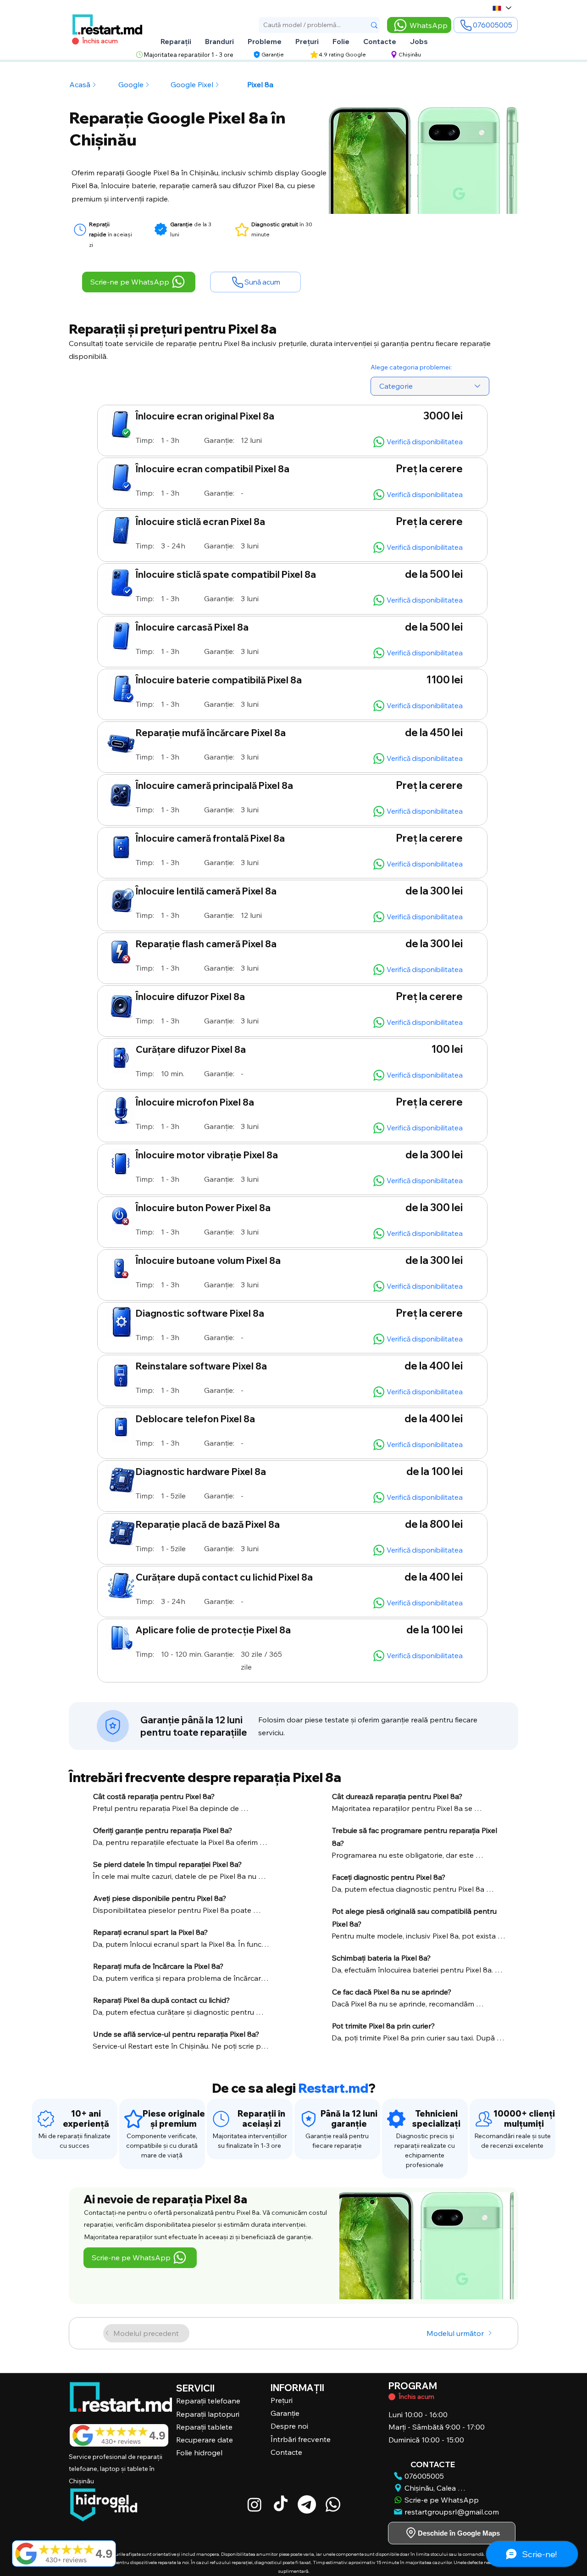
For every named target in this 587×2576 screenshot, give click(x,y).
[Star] (80, 230)
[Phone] (46, 2119)
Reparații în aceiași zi (261, 2119)
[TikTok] (281, 2504)
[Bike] (392, 2397)
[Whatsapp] (333, 2504)
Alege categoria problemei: (411, 367)
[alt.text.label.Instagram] (255, 2504)
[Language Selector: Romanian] (501, 8)
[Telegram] (307, 2504)
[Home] (113, 1726)
